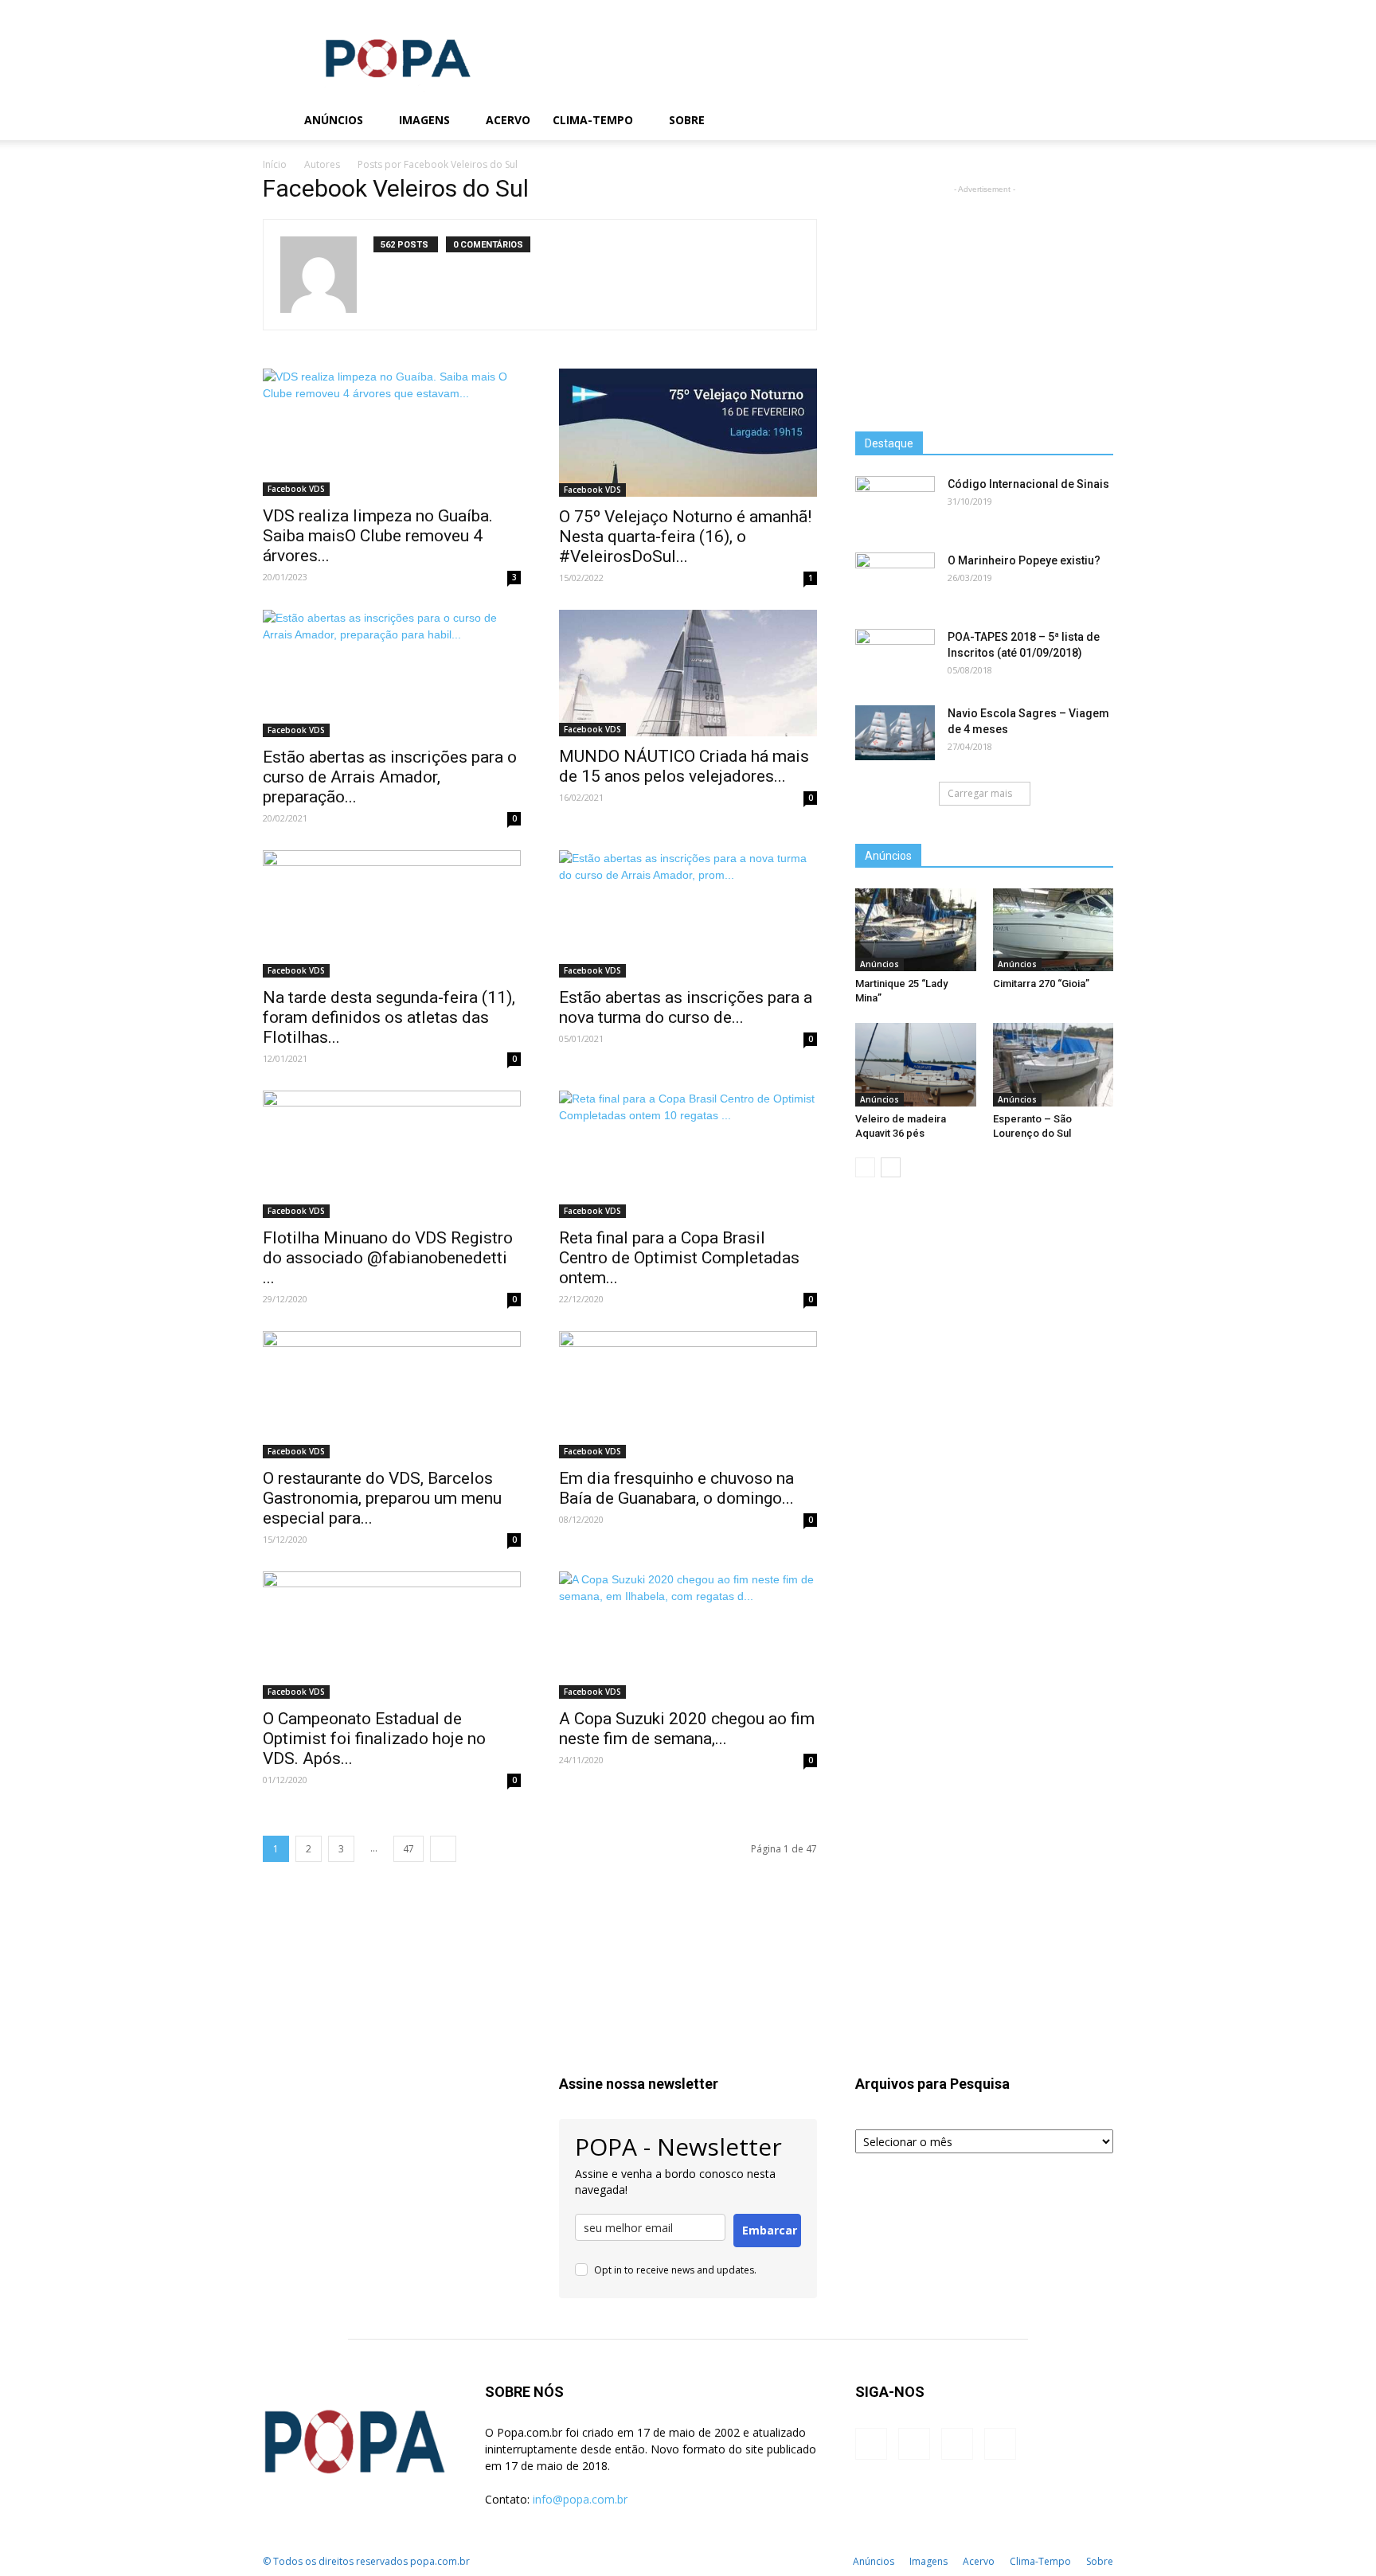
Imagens (424, 120)
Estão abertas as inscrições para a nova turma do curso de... (686, 1007)
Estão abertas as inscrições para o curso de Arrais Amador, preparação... (390, 777)
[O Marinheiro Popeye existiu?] (895, 580)
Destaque (889, 443)
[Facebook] (978, 120)
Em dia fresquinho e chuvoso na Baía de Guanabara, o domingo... (676, 1488)
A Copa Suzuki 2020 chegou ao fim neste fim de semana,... (687, 1729)
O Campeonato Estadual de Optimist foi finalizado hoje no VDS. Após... (374, 1739)
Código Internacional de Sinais (1028, 484)
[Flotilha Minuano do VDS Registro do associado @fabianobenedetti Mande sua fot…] (392, 1154)
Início (275, 164)
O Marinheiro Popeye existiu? (1024, 560)
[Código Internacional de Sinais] (895, 504)
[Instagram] (1005, 120)
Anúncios (334, 120)
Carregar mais (980, 793)
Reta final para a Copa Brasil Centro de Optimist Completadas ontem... (679, 1258)
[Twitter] (1032, 120)
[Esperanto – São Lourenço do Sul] (1053, 1064)
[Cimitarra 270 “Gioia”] (1053, 930)
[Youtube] (1059, 120)
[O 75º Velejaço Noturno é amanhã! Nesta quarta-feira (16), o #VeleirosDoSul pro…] (688, 433)
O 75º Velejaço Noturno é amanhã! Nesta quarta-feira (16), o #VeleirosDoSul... (685, 537)
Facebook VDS (296, 489)
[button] (1094, 121)
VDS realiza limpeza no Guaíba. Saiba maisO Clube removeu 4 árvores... (378, 536)
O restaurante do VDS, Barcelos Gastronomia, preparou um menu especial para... (382, 1498)
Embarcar (770, 2230)
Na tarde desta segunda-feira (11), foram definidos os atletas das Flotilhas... (389, 1017)
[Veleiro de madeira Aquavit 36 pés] (916, 1064)
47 (408, 1849)
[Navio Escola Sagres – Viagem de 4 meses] (895, 733)
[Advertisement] (823, 58)
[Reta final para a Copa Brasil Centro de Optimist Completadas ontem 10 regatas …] (688, 1154)
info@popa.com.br (580, 2499)
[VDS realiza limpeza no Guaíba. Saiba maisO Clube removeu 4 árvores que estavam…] (392, 432)
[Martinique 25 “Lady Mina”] (916, 930)
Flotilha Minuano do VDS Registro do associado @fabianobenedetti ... (388, 1258)
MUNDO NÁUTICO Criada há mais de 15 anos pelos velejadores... (684, 766)
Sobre (687, 120)
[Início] (278, 121)
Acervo (508, 120)
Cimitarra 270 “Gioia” (1041, 984)
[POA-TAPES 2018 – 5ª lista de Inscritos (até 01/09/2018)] (895, 657)
